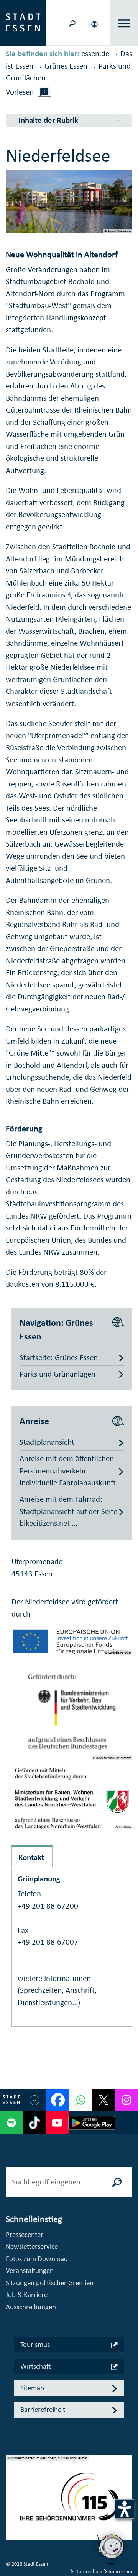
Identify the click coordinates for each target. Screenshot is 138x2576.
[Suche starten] (117, 2182)
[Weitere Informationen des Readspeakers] (44, 91)
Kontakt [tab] (31, 1857)
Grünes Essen (66, 66)
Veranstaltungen (30, 2270)
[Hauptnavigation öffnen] (124, 23)
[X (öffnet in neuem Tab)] (104, 2100)
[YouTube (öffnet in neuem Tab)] (58, 2123)
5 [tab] (12, 2540)
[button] (95, 23)
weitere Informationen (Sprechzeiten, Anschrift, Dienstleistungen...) (57, 1990)
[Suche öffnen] (72, 23)
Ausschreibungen (31, 2307)
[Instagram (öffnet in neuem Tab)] (127, 2100)
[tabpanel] (69, 2502)
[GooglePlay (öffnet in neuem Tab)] (92, 2123)
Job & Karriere (27, 2295)
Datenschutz (89, 2572)
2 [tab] (12, 2504)
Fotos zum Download (37, 2259)
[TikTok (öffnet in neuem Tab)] (34, 2123)
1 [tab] (12, 2491)
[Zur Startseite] (23, 22)
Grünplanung (39, 1879)
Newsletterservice (32, 2246)
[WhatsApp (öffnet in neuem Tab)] (81, 2100)
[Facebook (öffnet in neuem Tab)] (58, 2100)
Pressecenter (25, 2234)
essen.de (95, 54)
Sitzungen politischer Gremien (50, 2283)
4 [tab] (12, 2528)
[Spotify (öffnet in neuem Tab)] (11, 2123)
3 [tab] (12, 2516)
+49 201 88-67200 (48, 1906)
